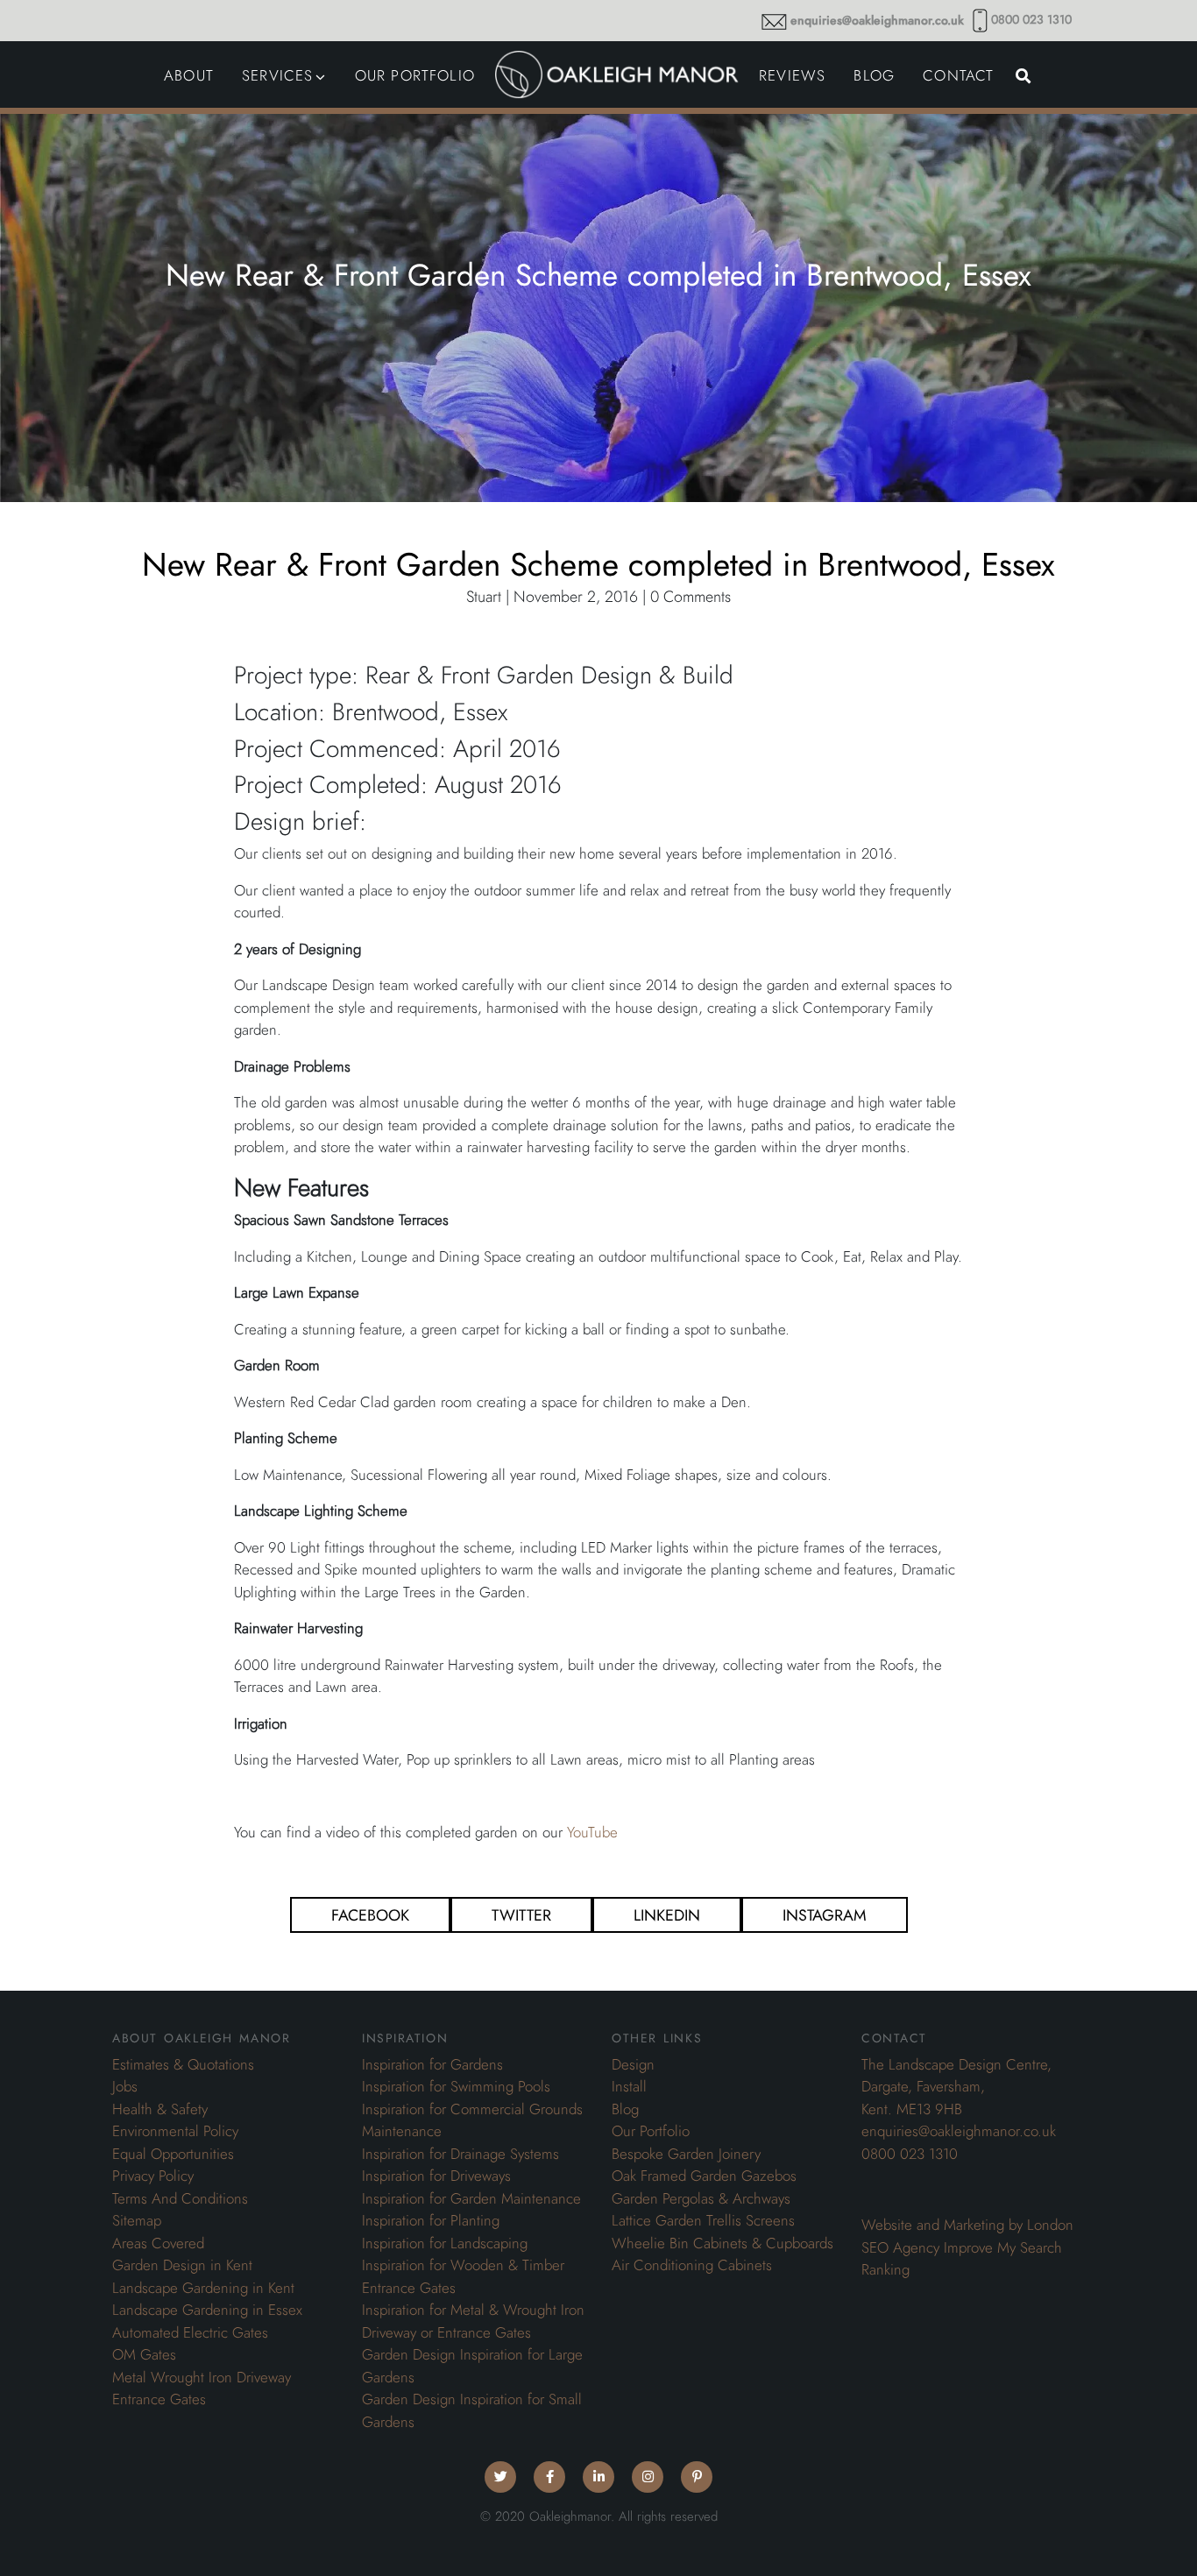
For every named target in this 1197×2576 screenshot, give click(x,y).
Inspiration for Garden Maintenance (471, 2198)
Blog (625, 2109)
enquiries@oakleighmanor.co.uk (877, 21)
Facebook (370, 1915)
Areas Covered (158, 2243)
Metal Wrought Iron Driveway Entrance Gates (202, 2388)
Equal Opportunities (173, 2154)
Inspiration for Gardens (432, 2064)
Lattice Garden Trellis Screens (703, 2220)
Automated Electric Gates (190, 2332)
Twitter (521, 1915)
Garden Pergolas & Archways (701, 2198)
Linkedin (667, 1915)
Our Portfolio (651, 2131)
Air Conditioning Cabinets (692, 2265)
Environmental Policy (175, 2131)
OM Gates (144, 2354)
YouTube (592, 1832)
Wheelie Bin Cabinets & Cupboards (722, 2243)
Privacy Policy (153, 2176)
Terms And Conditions (180, 2198)
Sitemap (137, 2220)
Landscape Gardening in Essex (207, 2310)
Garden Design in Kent (182, 2265)
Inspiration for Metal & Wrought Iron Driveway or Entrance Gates (473, 2321)
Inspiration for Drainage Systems (460, 2154)
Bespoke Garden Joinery (686, 2154)
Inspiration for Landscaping (445, 2243)
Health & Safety (160, 2109)
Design (633, 2064)
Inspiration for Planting (431, 2220)
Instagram (825, 1915)
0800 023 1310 (1031, 20)
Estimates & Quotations (183, 2064)
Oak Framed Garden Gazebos (704, 2176)
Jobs (125, 2086)
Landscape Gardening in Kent (203, 2288)
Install (629, 2086)
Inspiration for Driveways (436, 2176)
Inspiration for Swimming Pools (456, 2086)
